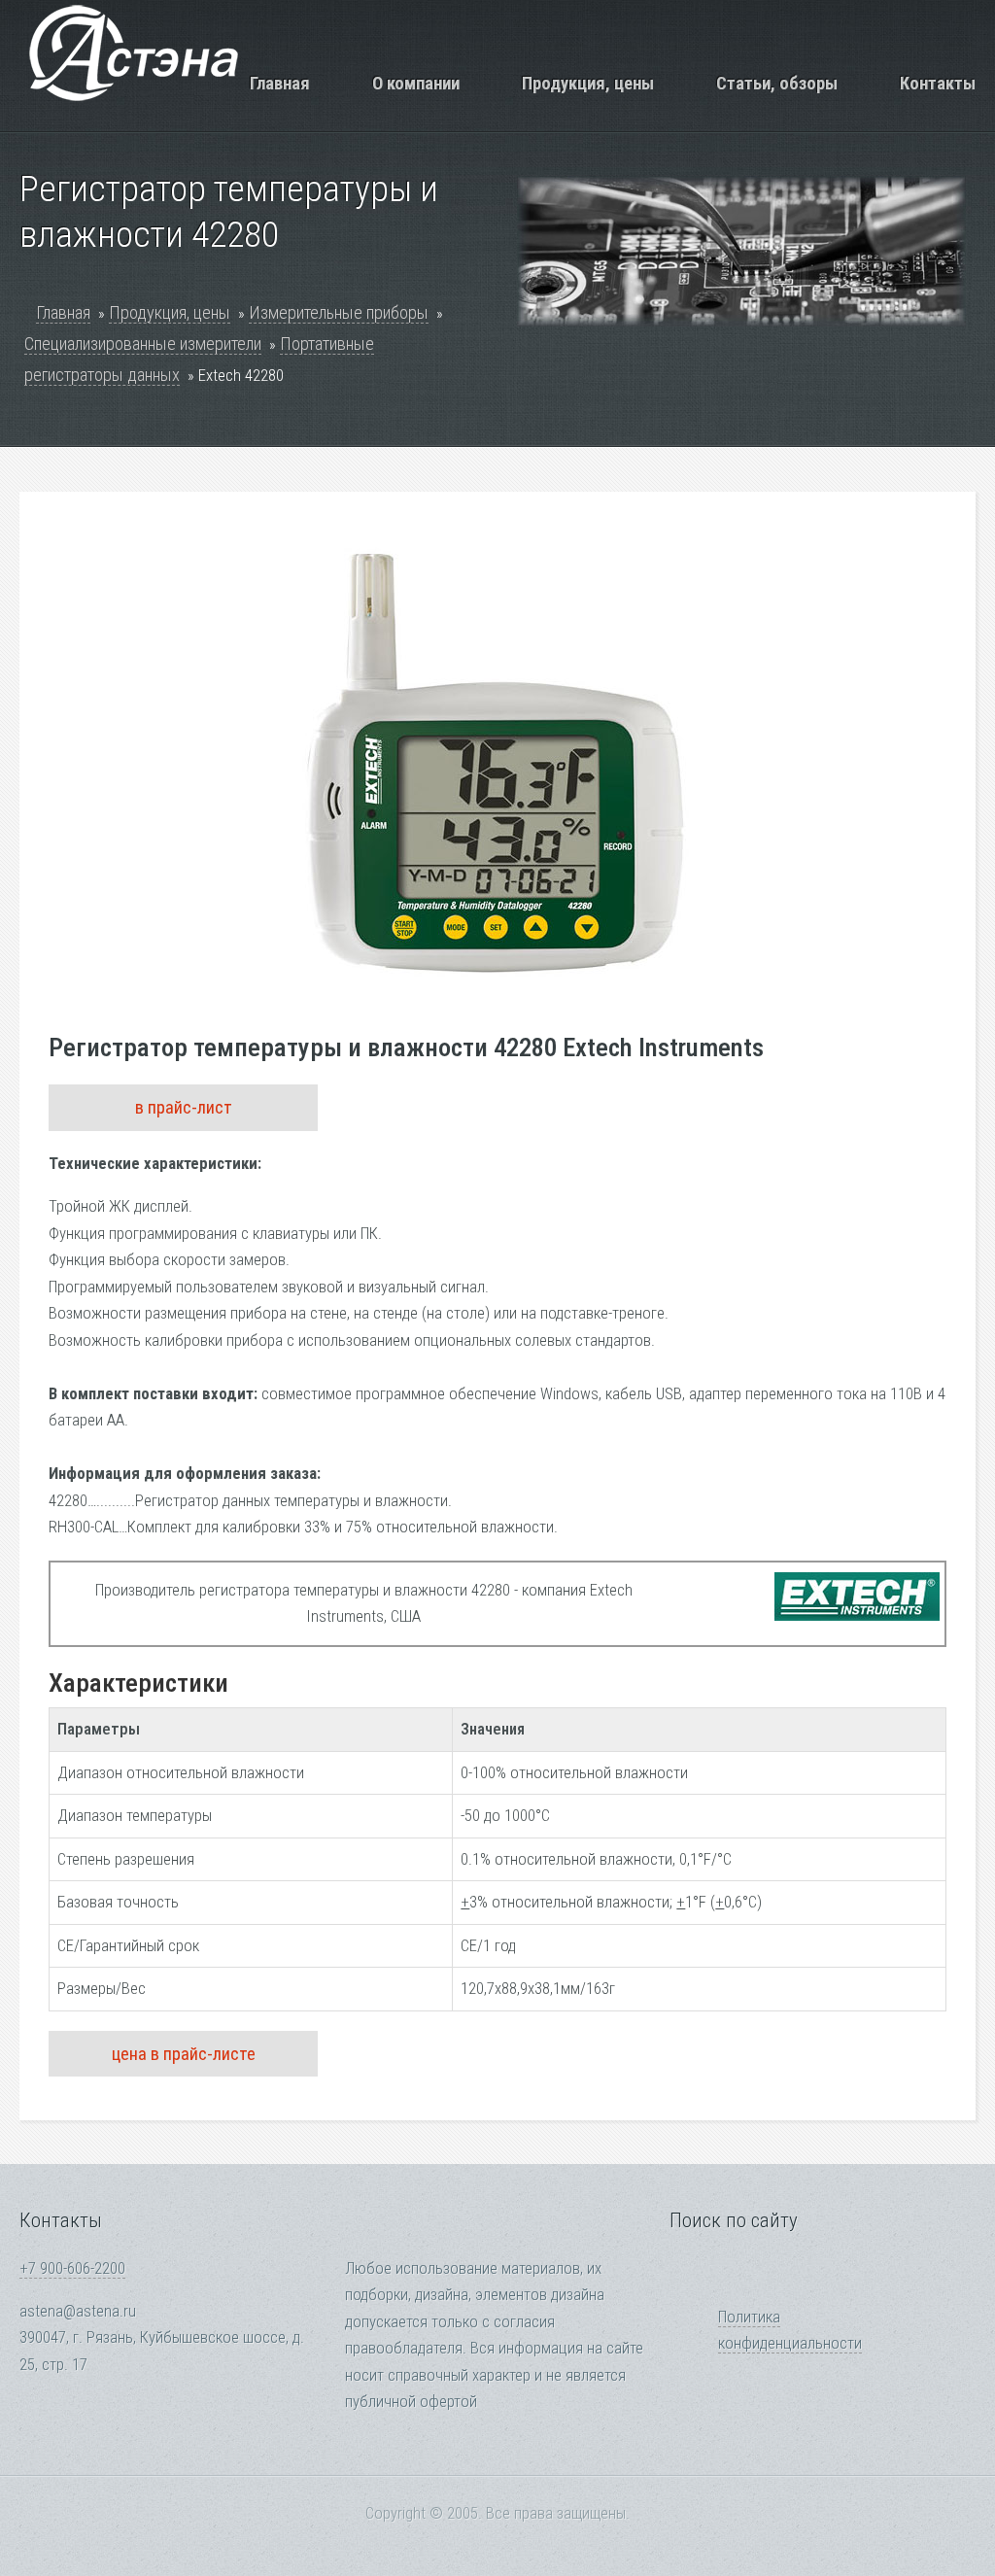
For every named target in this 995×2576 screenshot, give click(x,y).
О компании (416, 83)
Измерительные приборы (339, 312)
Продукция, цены (588, 83)
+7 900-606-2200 (72, 2268)
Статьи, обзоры (777, 83)
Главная (280, 83)
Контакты (938, 83)
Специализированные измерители (143, 343)
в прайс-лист (184, 1107)
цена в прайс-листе (184, 2054)
